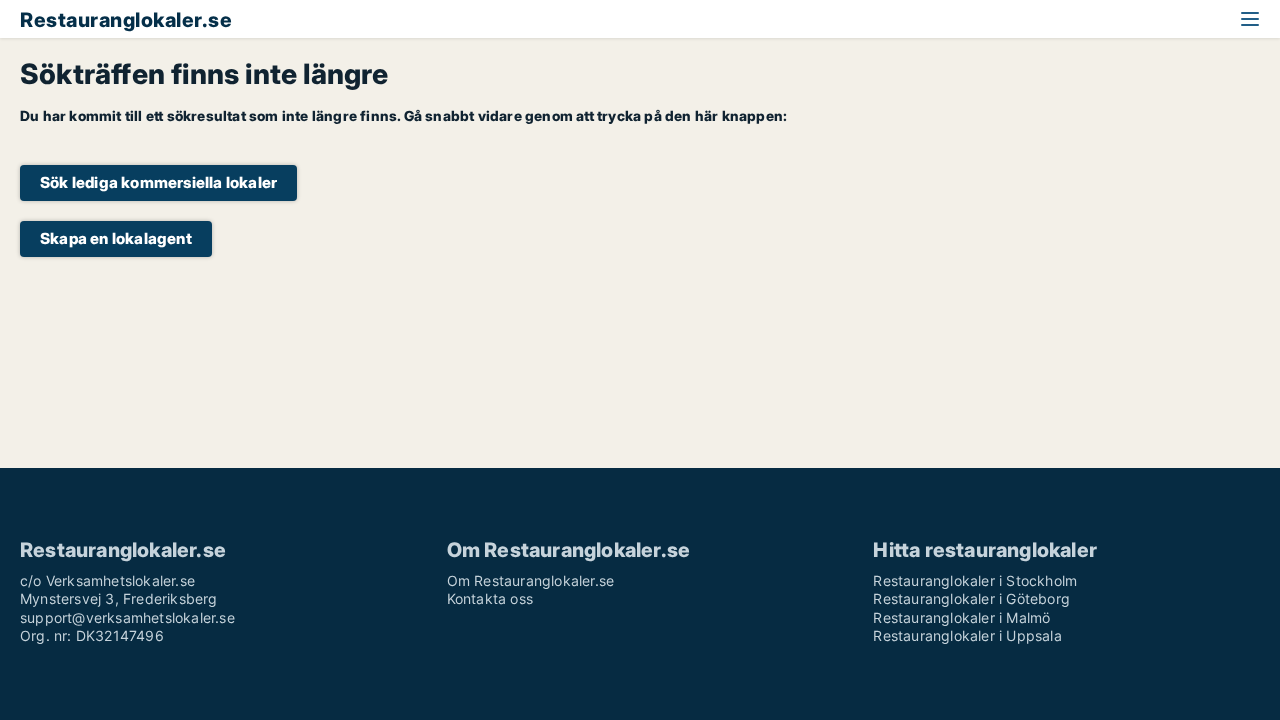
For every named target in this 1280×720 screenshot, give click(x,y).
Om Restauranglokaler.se (531, 580)
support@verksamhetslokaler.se (127, 617)
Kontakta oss (490, 598)
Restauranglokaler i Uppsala (967, 635)
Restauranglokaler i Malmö (961, 617)
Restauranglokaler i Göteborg (971, 598)
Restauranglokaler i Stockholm (975, 580)
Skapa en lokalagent (116, 238)
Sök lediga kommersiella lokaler (158, 182)
